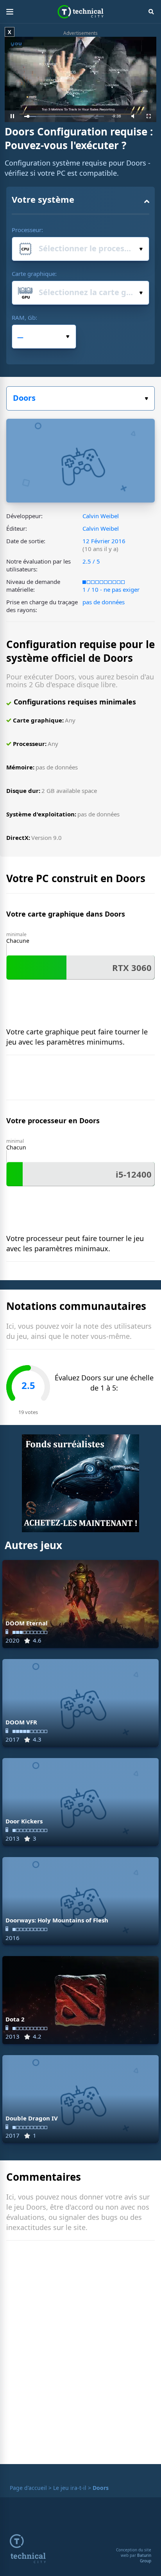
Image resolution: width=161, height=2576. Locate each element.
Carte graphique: (34, 274)
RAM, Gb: (24, 317)
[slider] (64, 116)
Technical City (81, 12)
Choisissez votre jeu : (80, 398)
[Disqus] (80, 2354)
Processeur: (27, 230)
